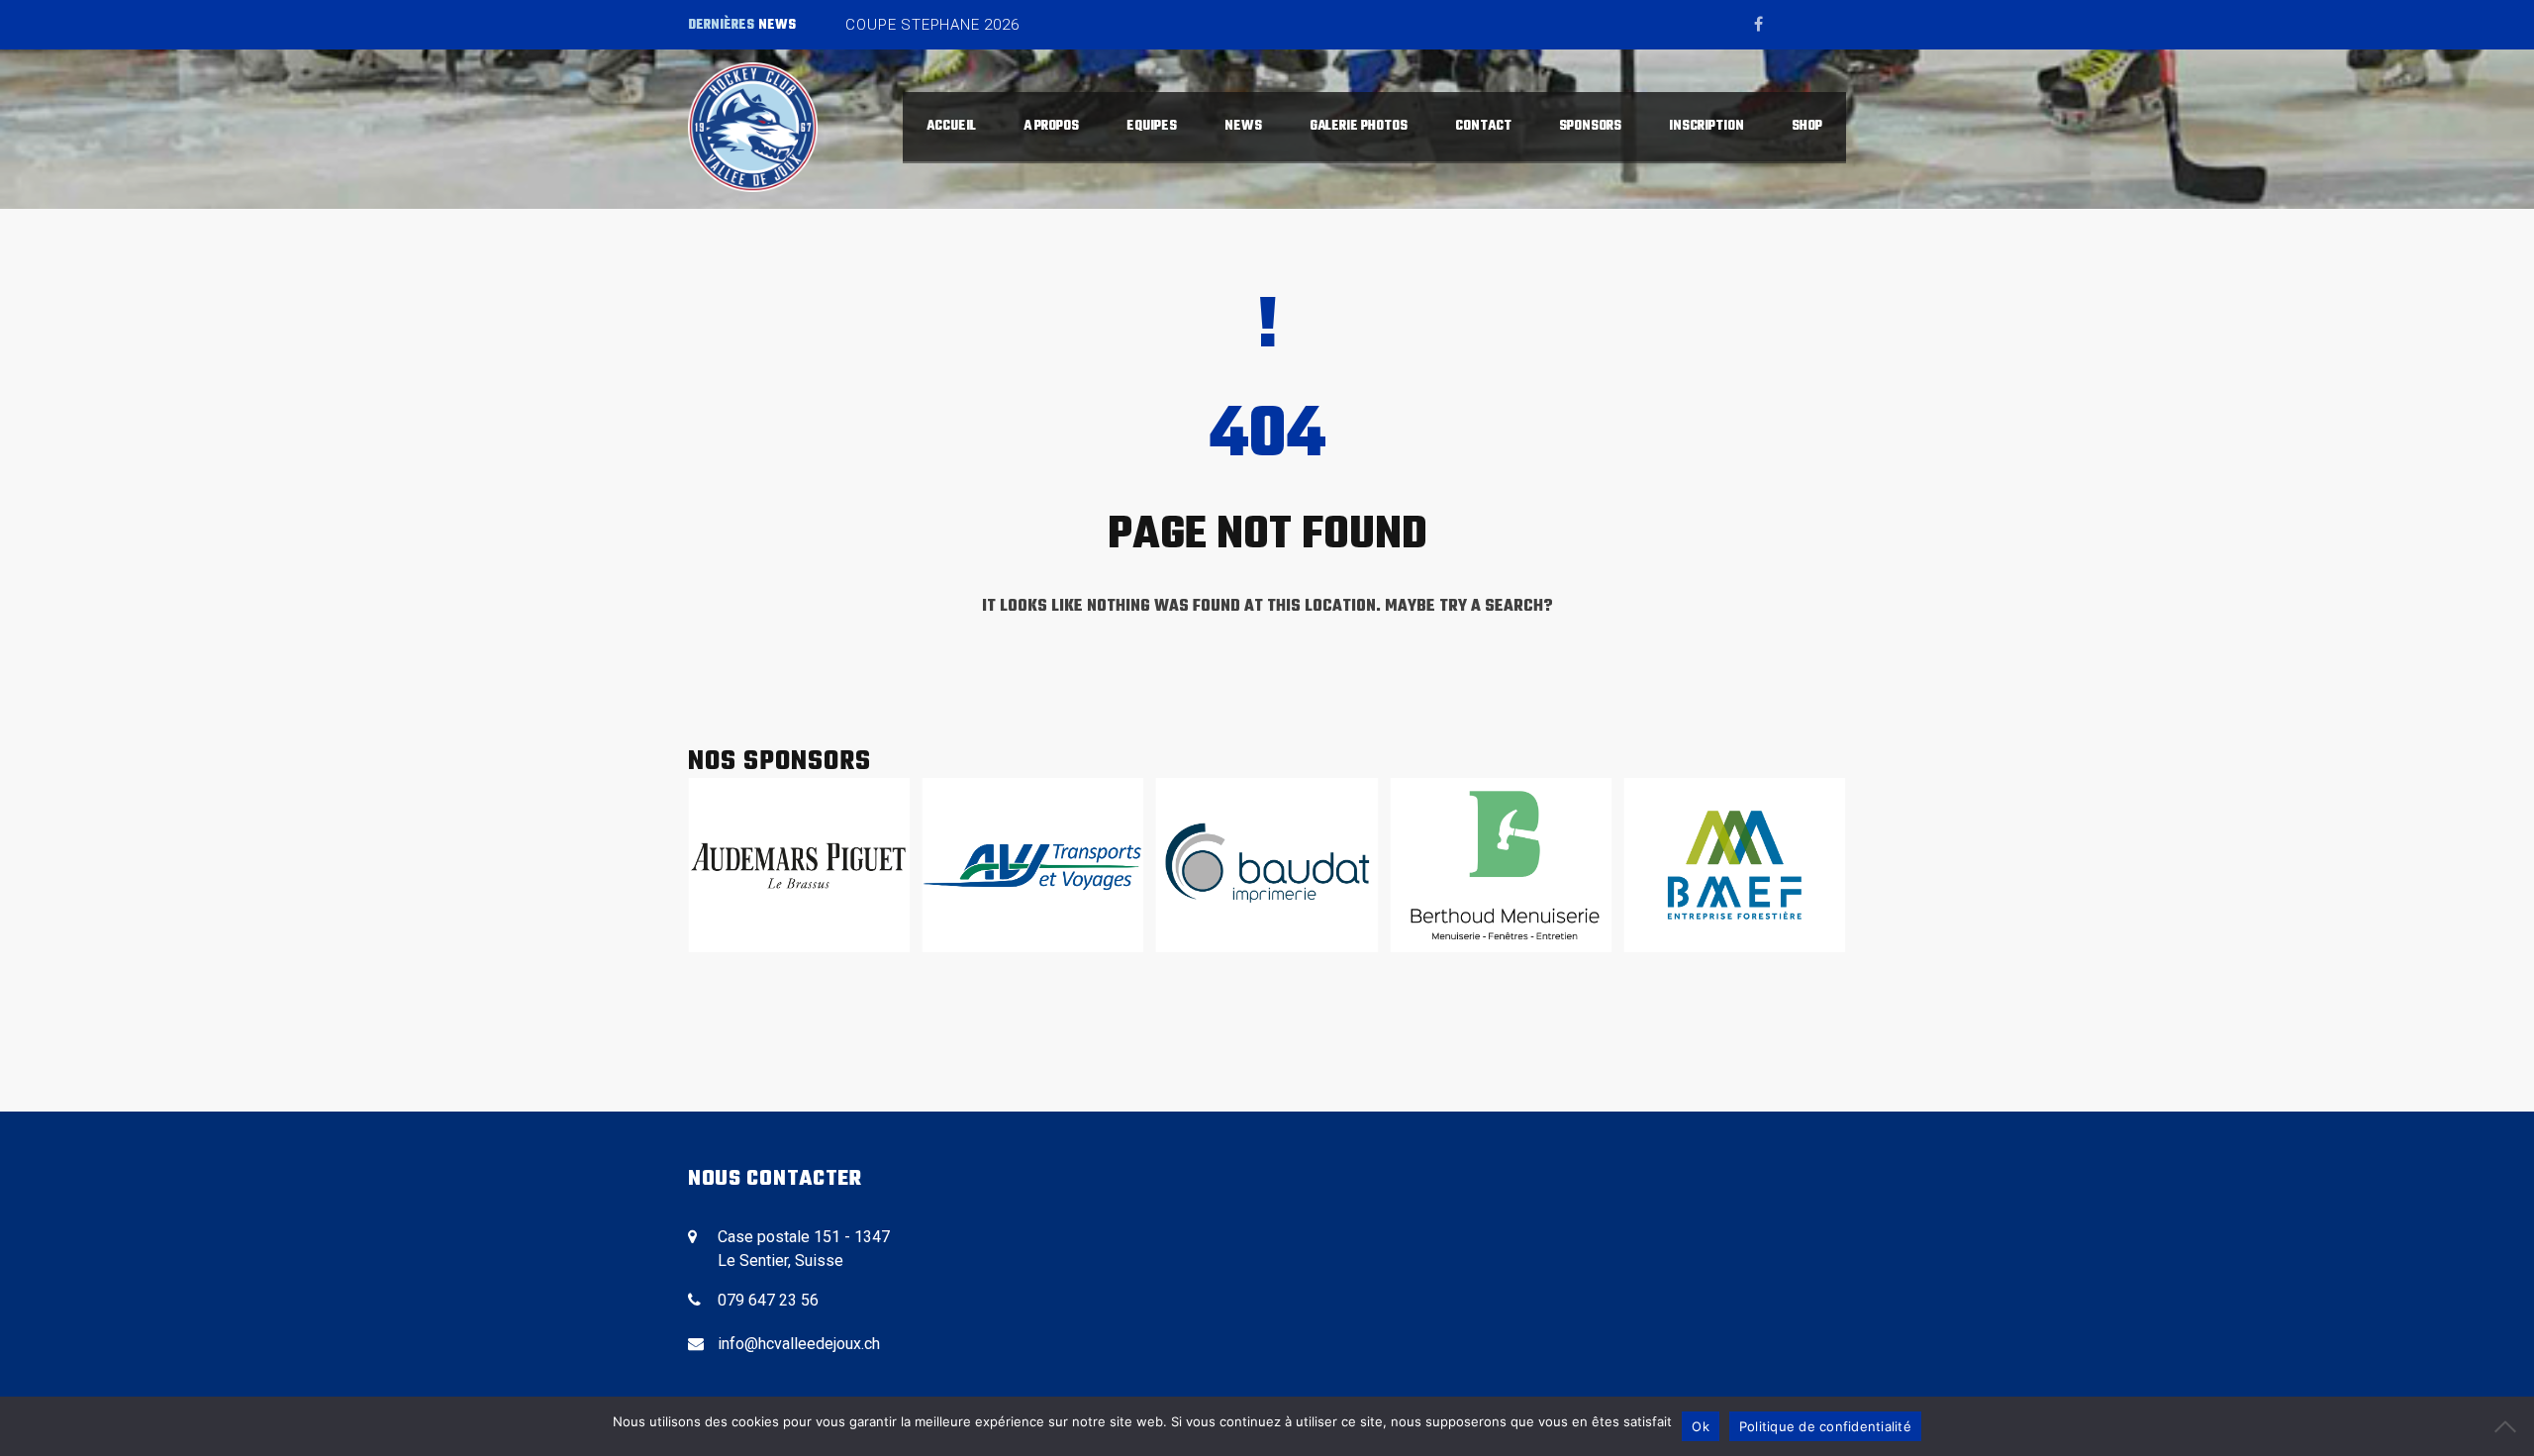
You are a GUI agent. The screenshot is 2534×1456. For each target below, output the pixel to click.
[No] (2509, 1426)
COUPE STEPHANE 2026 (932, 25)
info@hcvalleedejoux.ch (799, 1344)
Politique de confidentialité (1825, 1426)
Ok (1701, 1426)
